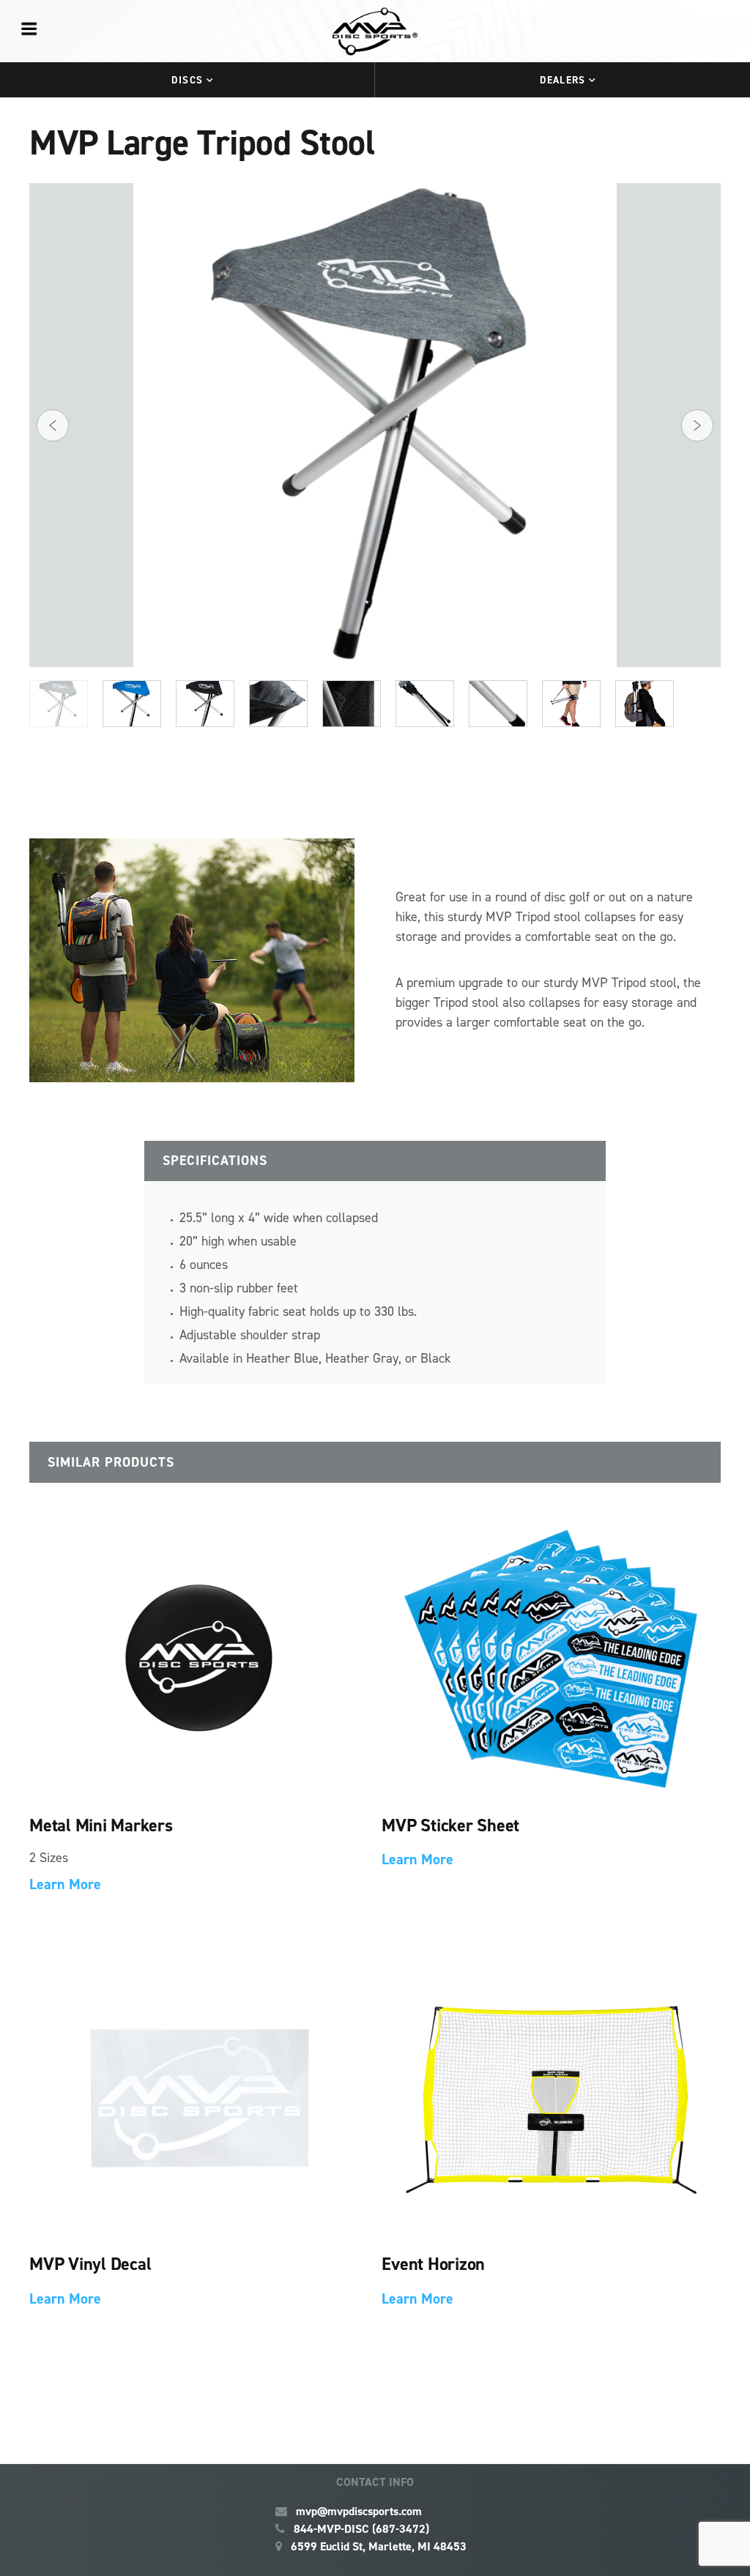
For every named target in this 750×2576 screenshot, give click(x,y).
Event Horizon (433, 2264)
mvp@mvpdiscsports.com (359, 2511)
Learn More (65, 1884)
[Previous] (53, 425)
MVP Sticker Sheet (450, 1825)
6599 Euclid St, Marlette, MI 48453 (379, 2546)
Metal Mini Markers (101, 1825)
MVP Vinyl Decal (90, 2264)
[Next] (697, 425)
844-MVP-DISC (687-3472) (361, 2529)
